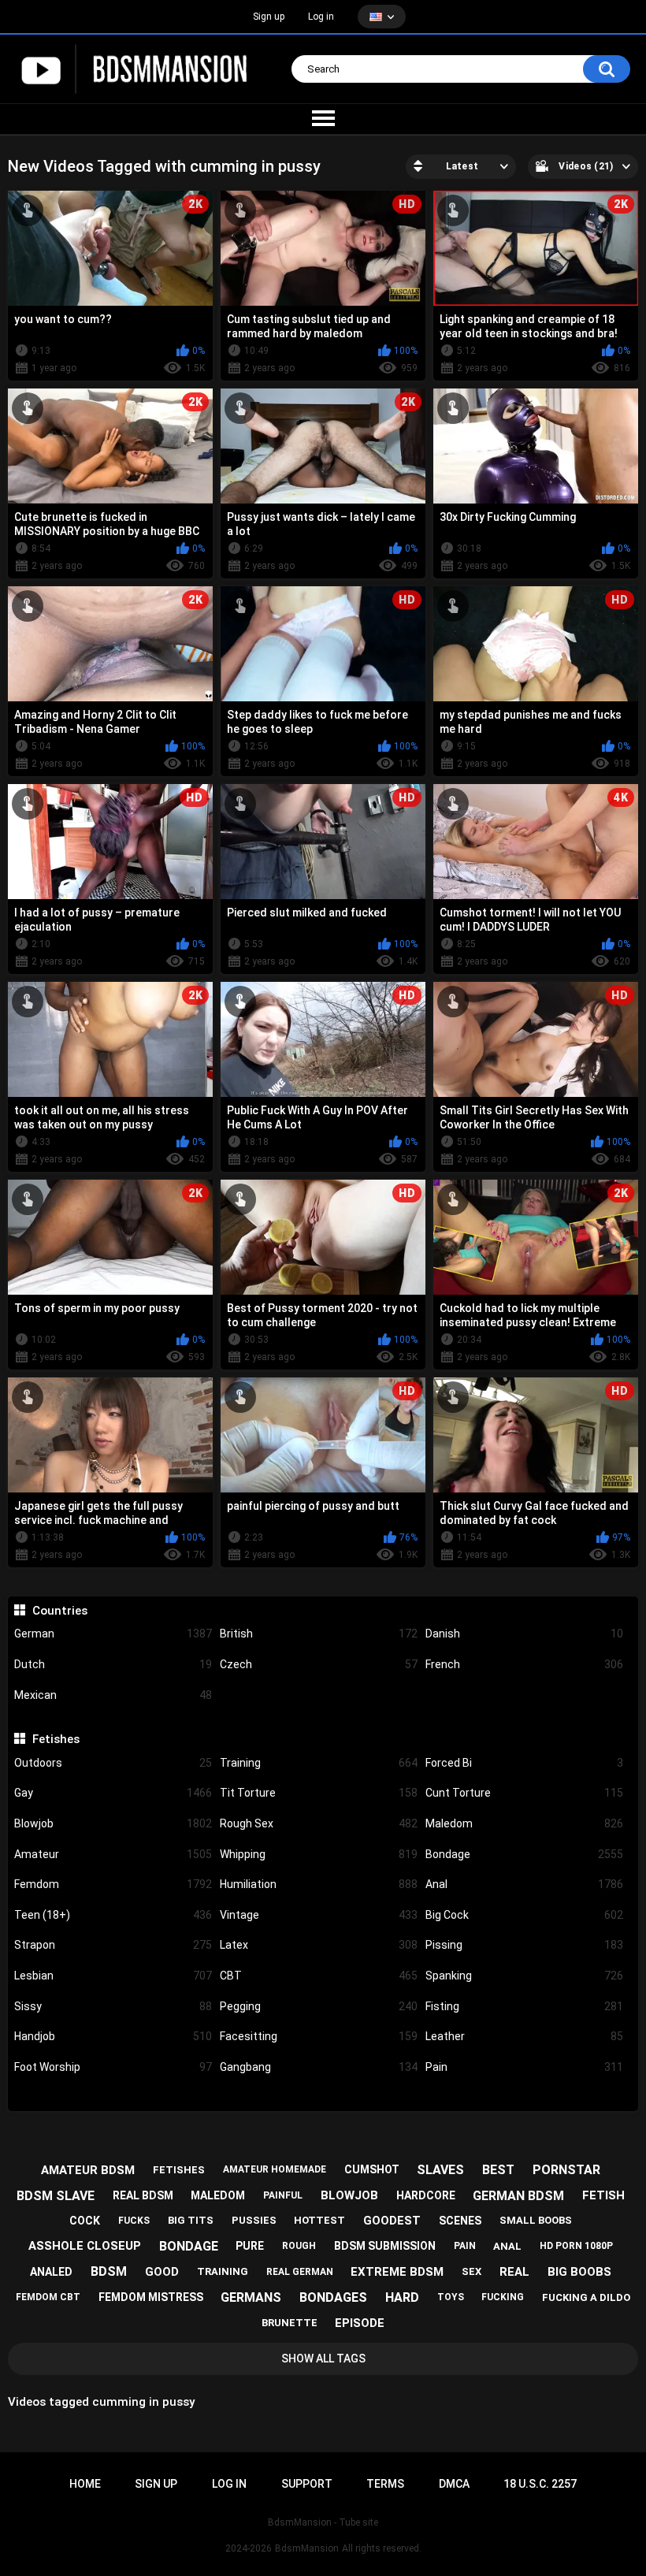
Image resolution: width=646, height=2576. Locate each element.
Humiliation (319, 1884)
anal (507, 2246)
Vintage (319, 1915)
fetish (603, 2195)
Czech (319, 1664)
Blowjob (113, 1823)
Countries (59, 1611)
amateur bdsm (88, 2170)
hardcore (426, 2195)
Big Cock (524, 1915)
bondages (333, 2297)
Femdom (113, 1884)
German (113, 1634)
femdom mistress (151, 2297)
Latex (319, 1945)
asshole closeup (85, 2246)
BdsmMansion (307, 2548)
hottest (319, 2220)
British (319, 1634)
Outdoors (113, 1763)
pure (250, 2246)
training (223, 2271)
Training (319, 1763)
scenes (460, 2221)
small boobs (536, 2220)
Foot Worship (113, 2067)
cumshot (372, 2169)
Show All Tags (323, 2359)
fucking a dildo (586, 2297)
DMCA (454, 2484)
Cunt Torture (524, 1793)
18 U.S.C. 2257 (540, 2484)
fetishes (179, 2170)
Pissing (524, 1945)
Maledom (524, 1823)
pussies (254, 2220)
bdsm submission (385, 2246)
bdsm (109, 2271)
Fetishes (56, 1739)
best (498, 2170)
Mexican (113, 1695)
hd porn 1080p (576, 2246)
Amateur (113, 1854)
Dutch (113, 1664)
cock (85, 2221)
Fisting (524, 2006)
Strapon (113, 1945)
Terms (385, 2484)
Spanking (524, 1976)
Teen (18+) (113, 1915)
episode (360, 2323)
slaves (440, 2170)
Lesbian (113, 1976)
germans (251, 2297)
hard (402, 2297)
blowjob (349, 2195)
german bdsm (518, 2196)
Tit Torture (319, 1793)
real (514, 2272)
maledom (218, 2195)
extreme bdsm (397, 2272)
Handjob (113, 2036)
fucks (134, 2221)
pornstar (566, 2170)
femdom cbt (48, 2297)
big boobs (579, 2272)
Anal (524, 1884)
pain (465, 2246)
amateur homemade (275, 2169)
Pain (524, 2067)
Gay (113, 1793)
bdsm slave (56, 2196)
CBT (319, 1976)
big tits (191, 2220)
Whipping (319, 1854)
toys (451, 2297)
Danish (524, 1634)
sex (472, 2271)
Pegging (319, 2006)
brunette (290, 2323)
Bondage (524, 1854)
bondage (189, 2246)
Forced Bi (524, 1763)
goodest (392, 2221)
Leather (524, 2036)
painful (283, 2195)
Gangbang (319, 2067)
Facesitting (319, 2036)
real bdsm (143, 2195)
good (162, 2272)
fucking (503, 2297)
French (524, 1664)
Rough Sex (319, 1823)
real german (300, 2272)
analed (51, 2272)
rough (299, 2246)
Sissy (113, 2006)
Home (85, 2484)
